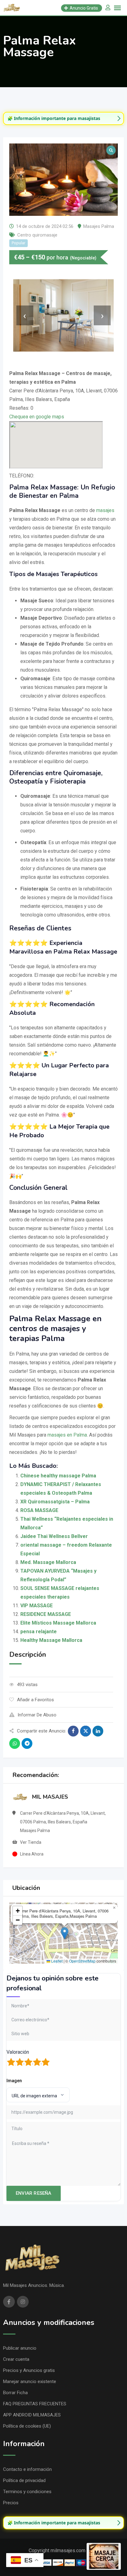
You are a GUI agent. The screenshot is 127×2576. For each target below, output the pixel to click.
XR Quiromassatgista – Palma (55, 1502)
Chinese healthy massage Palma (58, 1476)
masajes (105, 510)
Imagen (14, 2081)
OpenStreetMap (82, 1961)
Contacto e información (27, 2469)
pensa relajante (39, 1632)
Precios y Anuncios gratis (29, 2370)
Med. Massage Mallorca (48, 1562)
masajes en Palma (67, 1435)
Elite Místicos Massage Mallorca (58, 1623)
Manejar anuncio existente (30, 2382)
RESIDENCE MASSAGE (46, 1614)
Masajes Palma (99, 226)
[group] (63, 118)
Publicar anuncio (20, 2348)
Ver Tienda (31, 1842)
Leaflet (56, 1961)
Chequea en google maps (37, 417)
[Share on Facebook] (73, 1731)
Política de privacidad (24, 2480)
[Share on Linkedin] (98, 1731)
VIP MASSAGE (37, 1606)
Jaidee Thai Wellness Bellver (54, 1536)
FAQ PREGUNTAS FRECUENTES (35, 2404)
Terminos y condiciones (27, 2492)
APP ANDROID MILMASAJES (32, 2415)
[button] (65, 1933)
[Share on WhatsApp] (15, 1743)
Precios (11, 2503)
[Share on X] (86, 1731)
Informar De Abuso (37, 1715)
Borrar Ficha (15, 2393)
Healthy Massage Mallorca (51, 1640)
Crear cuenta (16, 2359)
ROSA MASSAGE (39, 1510)
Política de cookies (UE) (27, 2426)
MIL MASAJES (50, 1797)
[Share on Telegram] (27, 1743)
